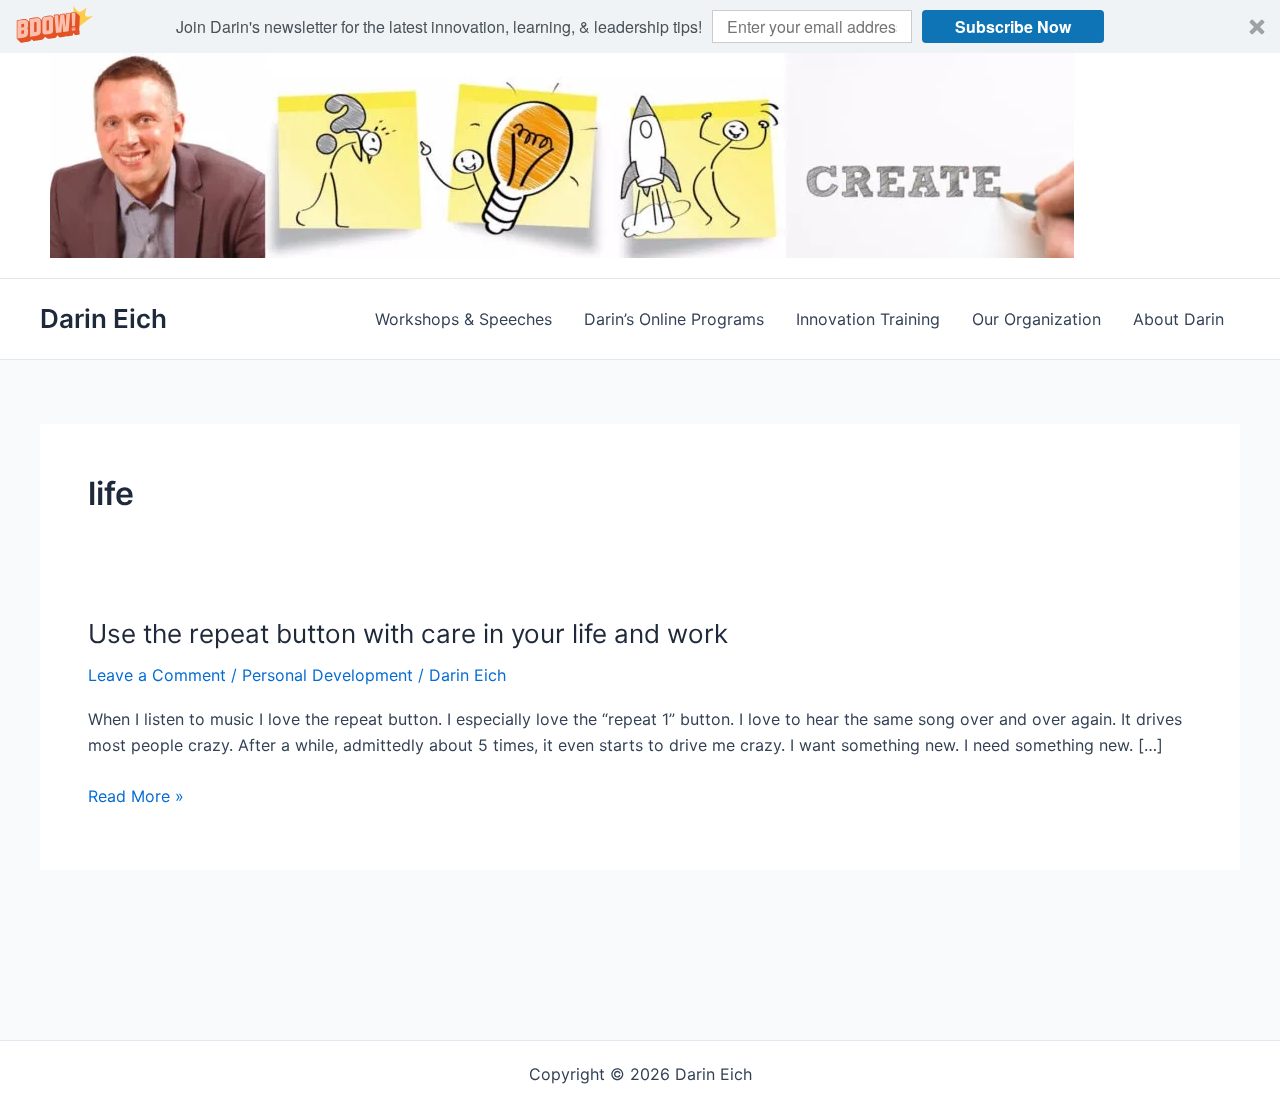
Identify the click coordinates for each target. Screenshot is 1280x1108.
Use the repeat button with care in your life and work (408, 633)
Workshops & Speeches (463, 319)
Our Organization (1036, 319)
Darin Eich (103, 318)
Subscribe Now (1013, 26)
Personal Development (327, 675)
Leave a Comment (157, 675)
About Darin (1178, 319)
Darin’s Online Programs (674, 319)
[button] (640, 26)
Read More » (136, 797)
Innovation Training (868, 319)
